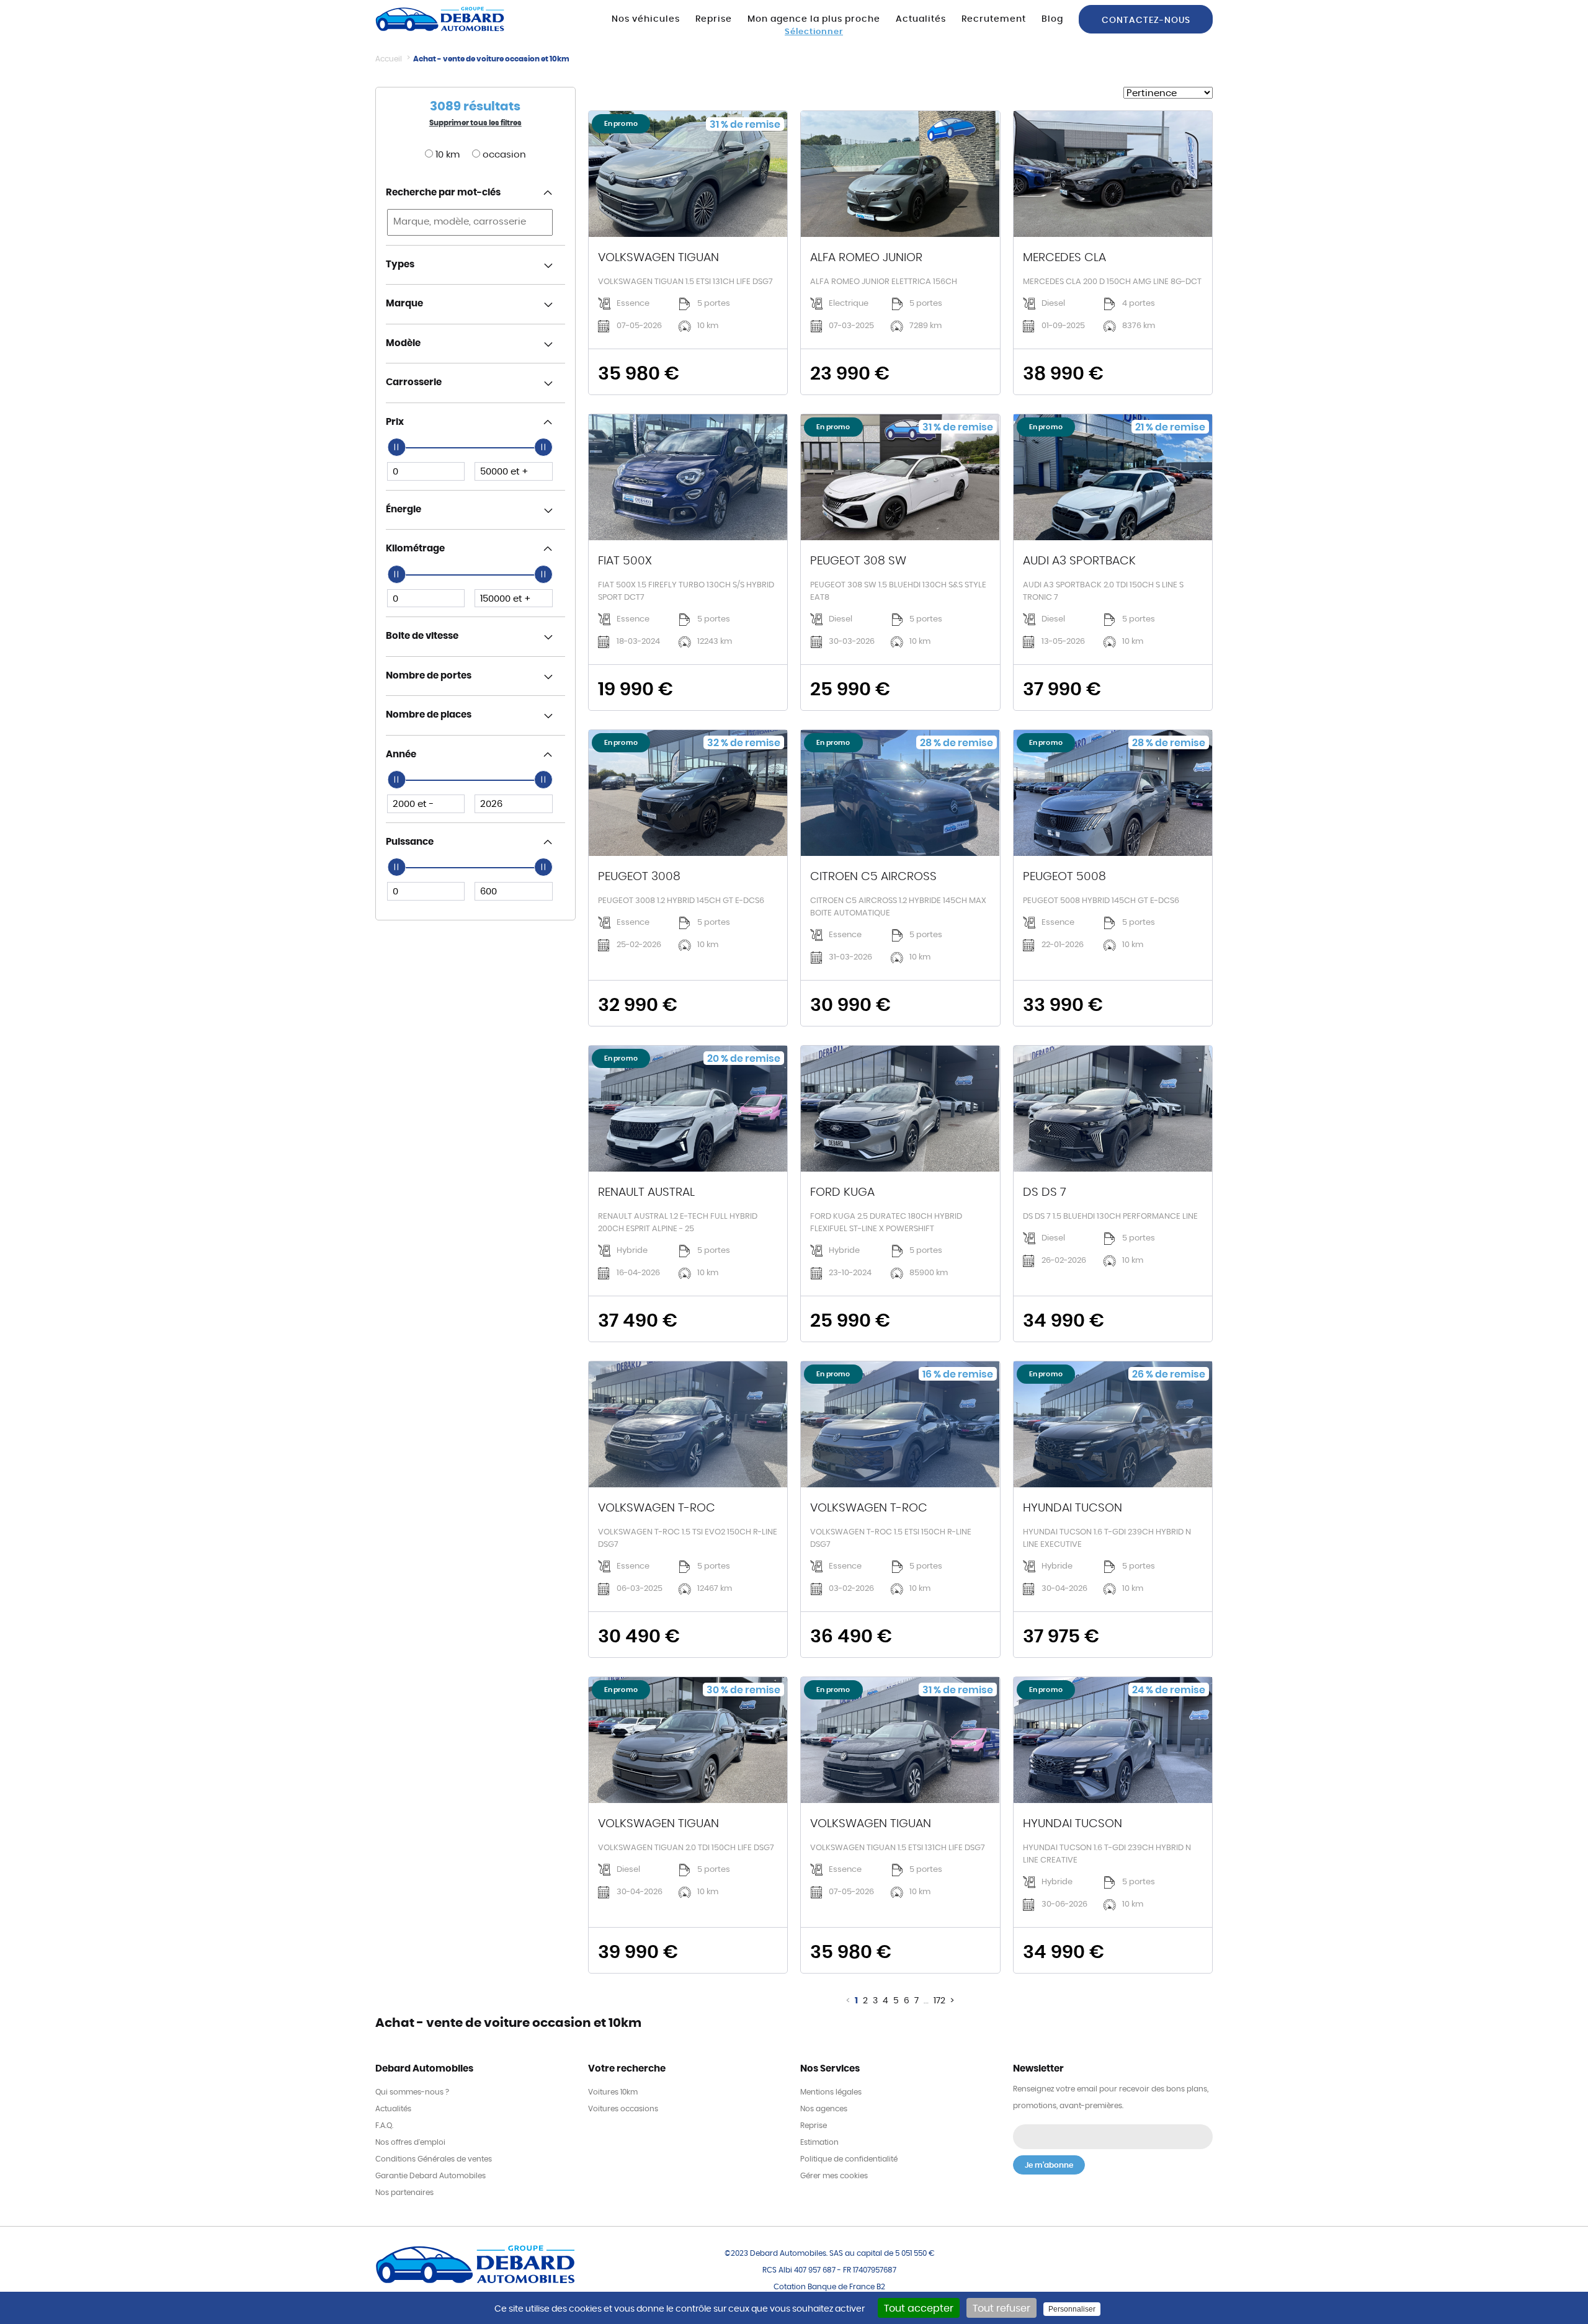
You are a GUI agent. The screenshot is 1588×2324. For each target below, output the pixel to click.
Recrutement (994, 19)
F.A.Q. (384, 2126)
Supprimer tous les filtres (475, 123)
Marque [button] (404, 304)
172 (939, 2001)
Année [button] (401, 755)
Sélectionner (814, 32)
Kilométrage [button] (415, 549)
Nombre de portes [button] (429, 676)
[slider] (396, 447)
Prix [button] (395, 422)
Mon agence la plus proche (814, 19)
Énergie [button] (404, 510)
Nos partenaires (404, 2193)
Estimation (819, 2142)
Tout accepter (919, 2308)
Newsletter (1038, 2069)
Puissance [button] (410, 842)
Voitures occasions (623, 2109)
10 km (446, 155)
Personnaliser (1072, 2309)
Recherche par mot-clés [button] (443, 193)
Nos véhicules (646, 19)
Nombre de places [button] (429, 715)
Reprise (714, 19)
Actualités (921, 19)
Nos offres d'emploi (410, 2142)
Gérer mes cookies (834, 2176)
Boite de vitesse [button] (422, 636)
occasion (503, 155)
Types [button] (400, 265)
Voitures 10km (613, 2092)
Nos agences (824, 2109)
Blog (1052, 19)
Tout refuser (1001, 2308)
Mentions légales (831, 2092)
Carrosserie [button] (414, 382)
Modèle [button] (403, 343)
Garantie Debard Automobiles (430, 2176)
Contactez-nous (1146, 20)
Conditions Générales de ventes (434, 2159)
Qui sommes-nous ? (412, 2092)
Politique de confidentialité (849, 2159)
